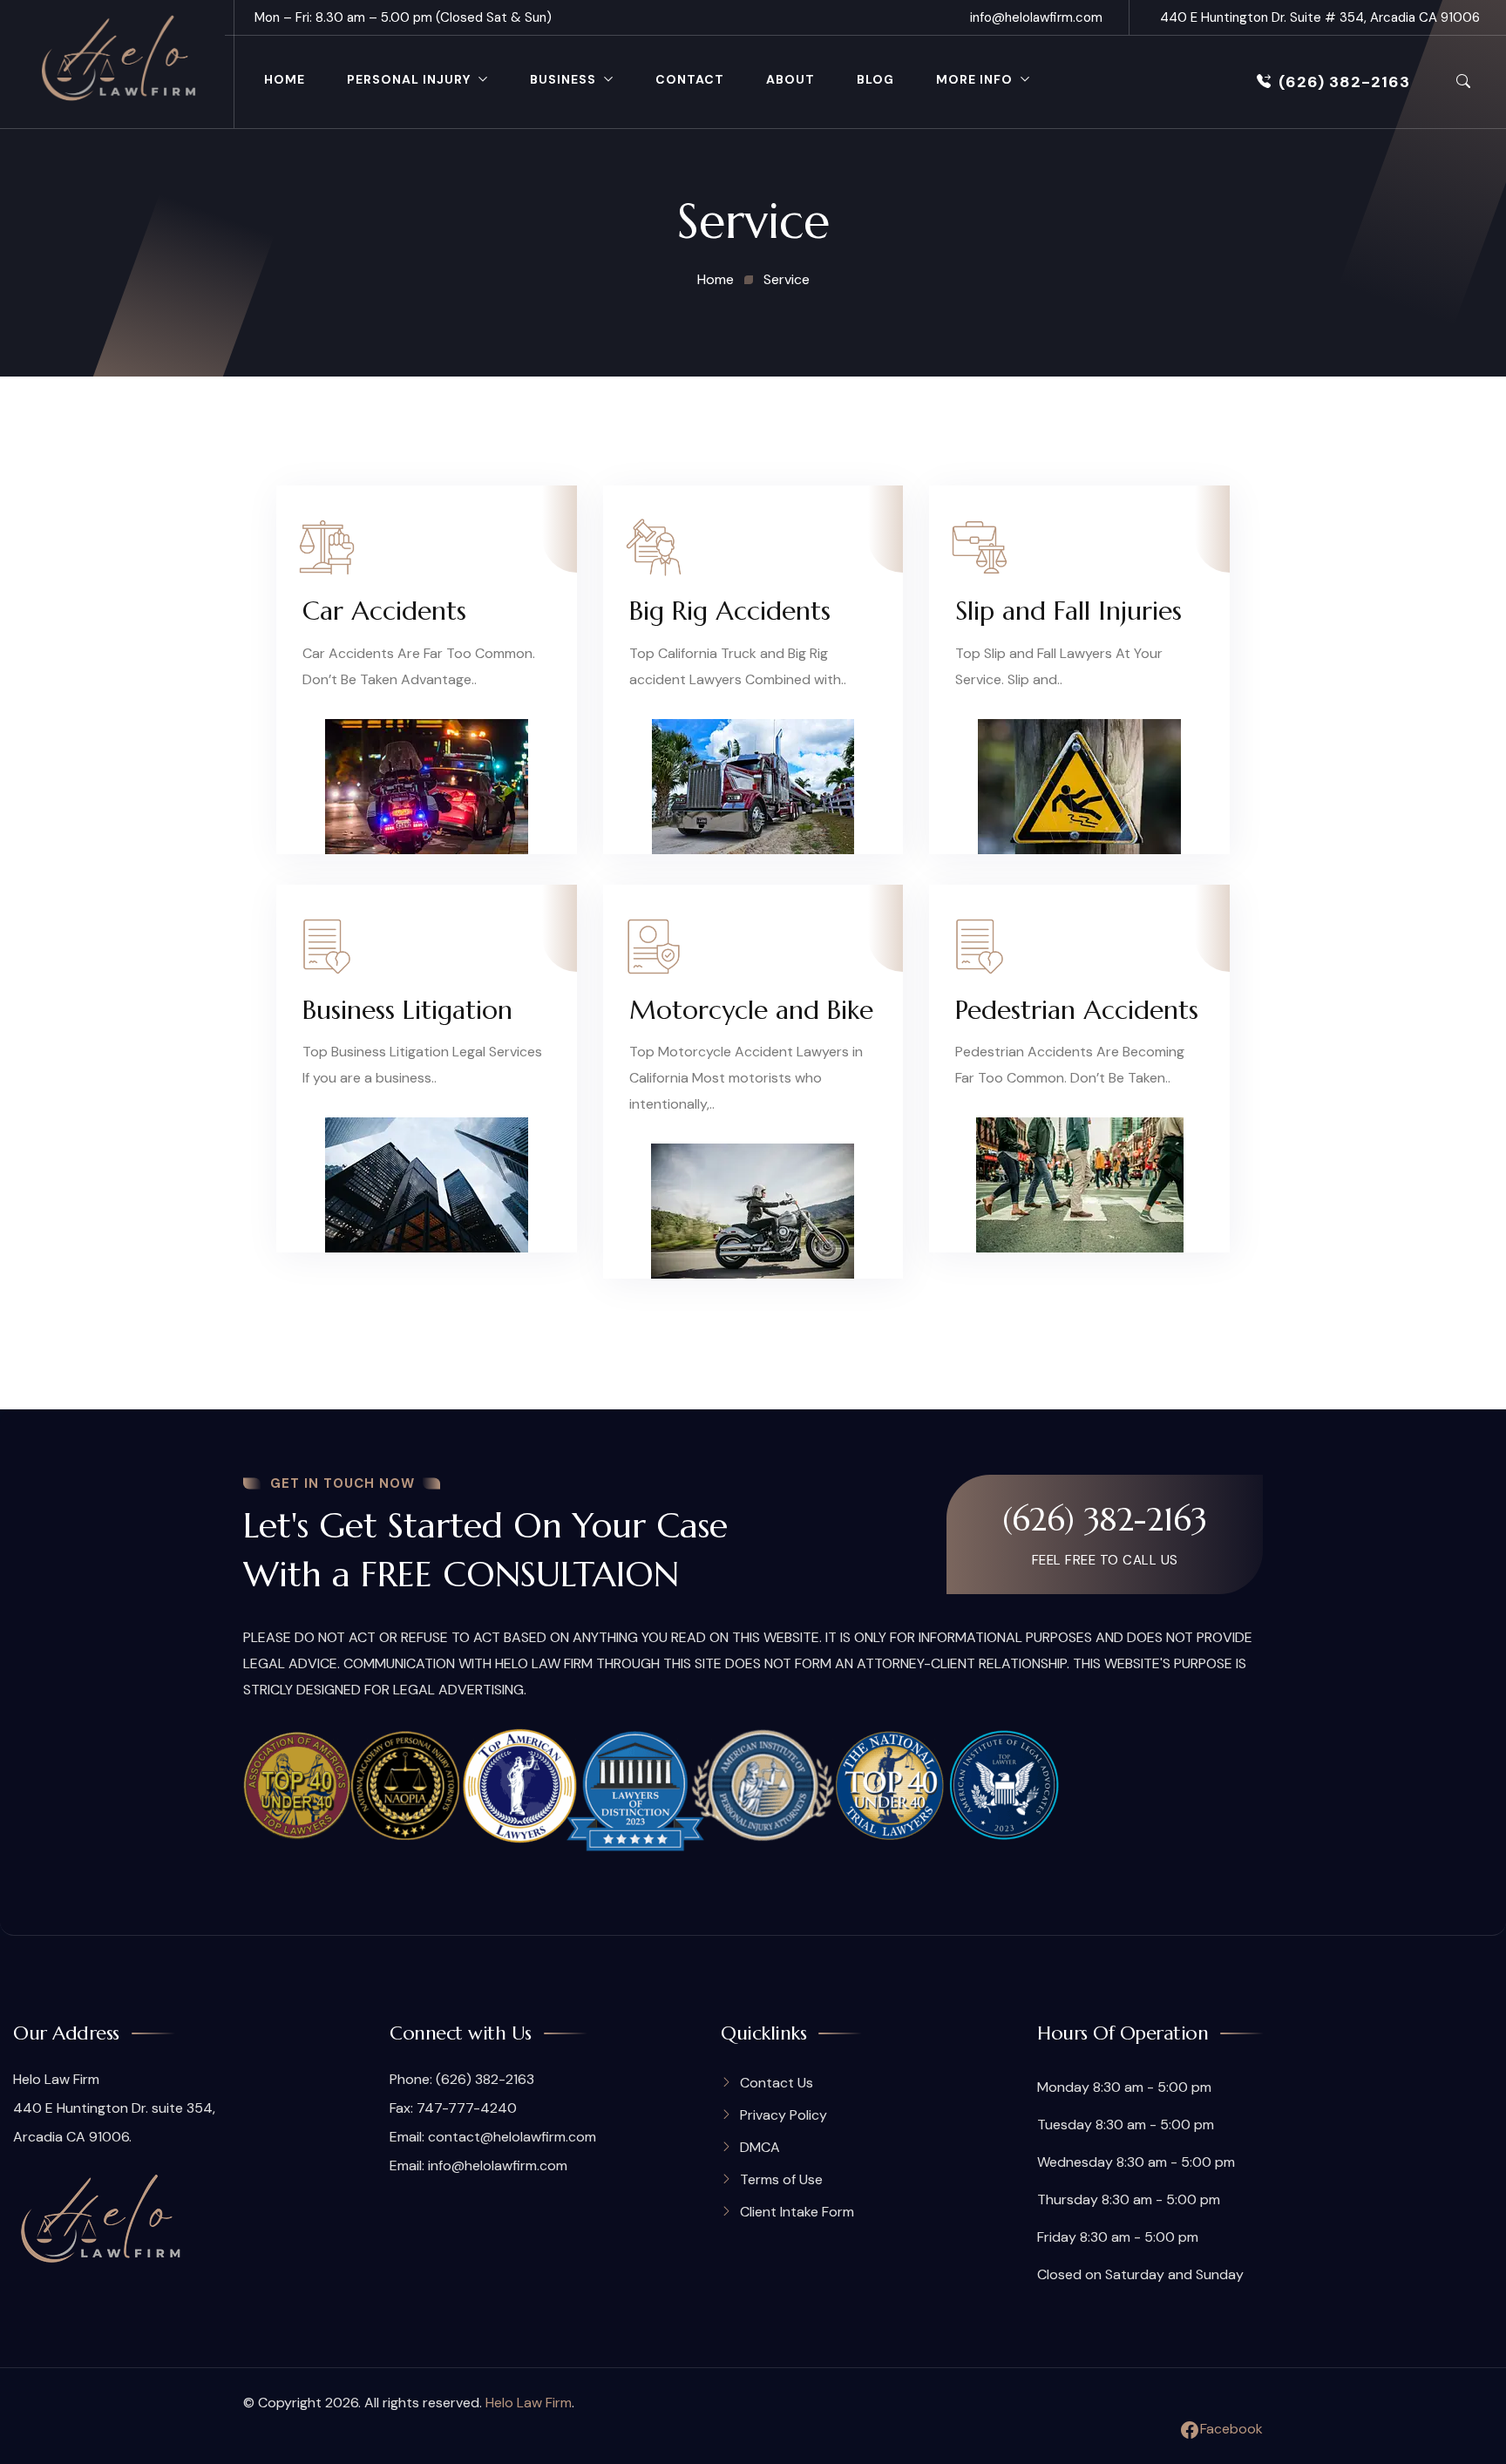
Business (563, 79)
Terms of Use (781, 2179)
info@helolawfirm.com (1036, 17)
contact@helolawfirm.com (512, 2137)
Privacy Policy (784, 2115)
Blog (875, 79)
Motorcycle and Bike (751, 1010)
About (790, 79)
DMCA (760, 2147)
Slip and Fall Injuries (1068, 611)
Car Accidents (384, 611)
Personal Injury (409, 79)
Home (285, 79)
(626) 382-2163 (1344, 82)
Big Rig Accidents (730, 611)
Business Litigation (407, 1010)
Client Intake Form (797, 2212)
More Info (974, 79)
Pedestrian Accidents (1077, 1010)
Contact (690, 79)
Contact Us (777, 2083)
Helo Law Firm (529, 2403)
